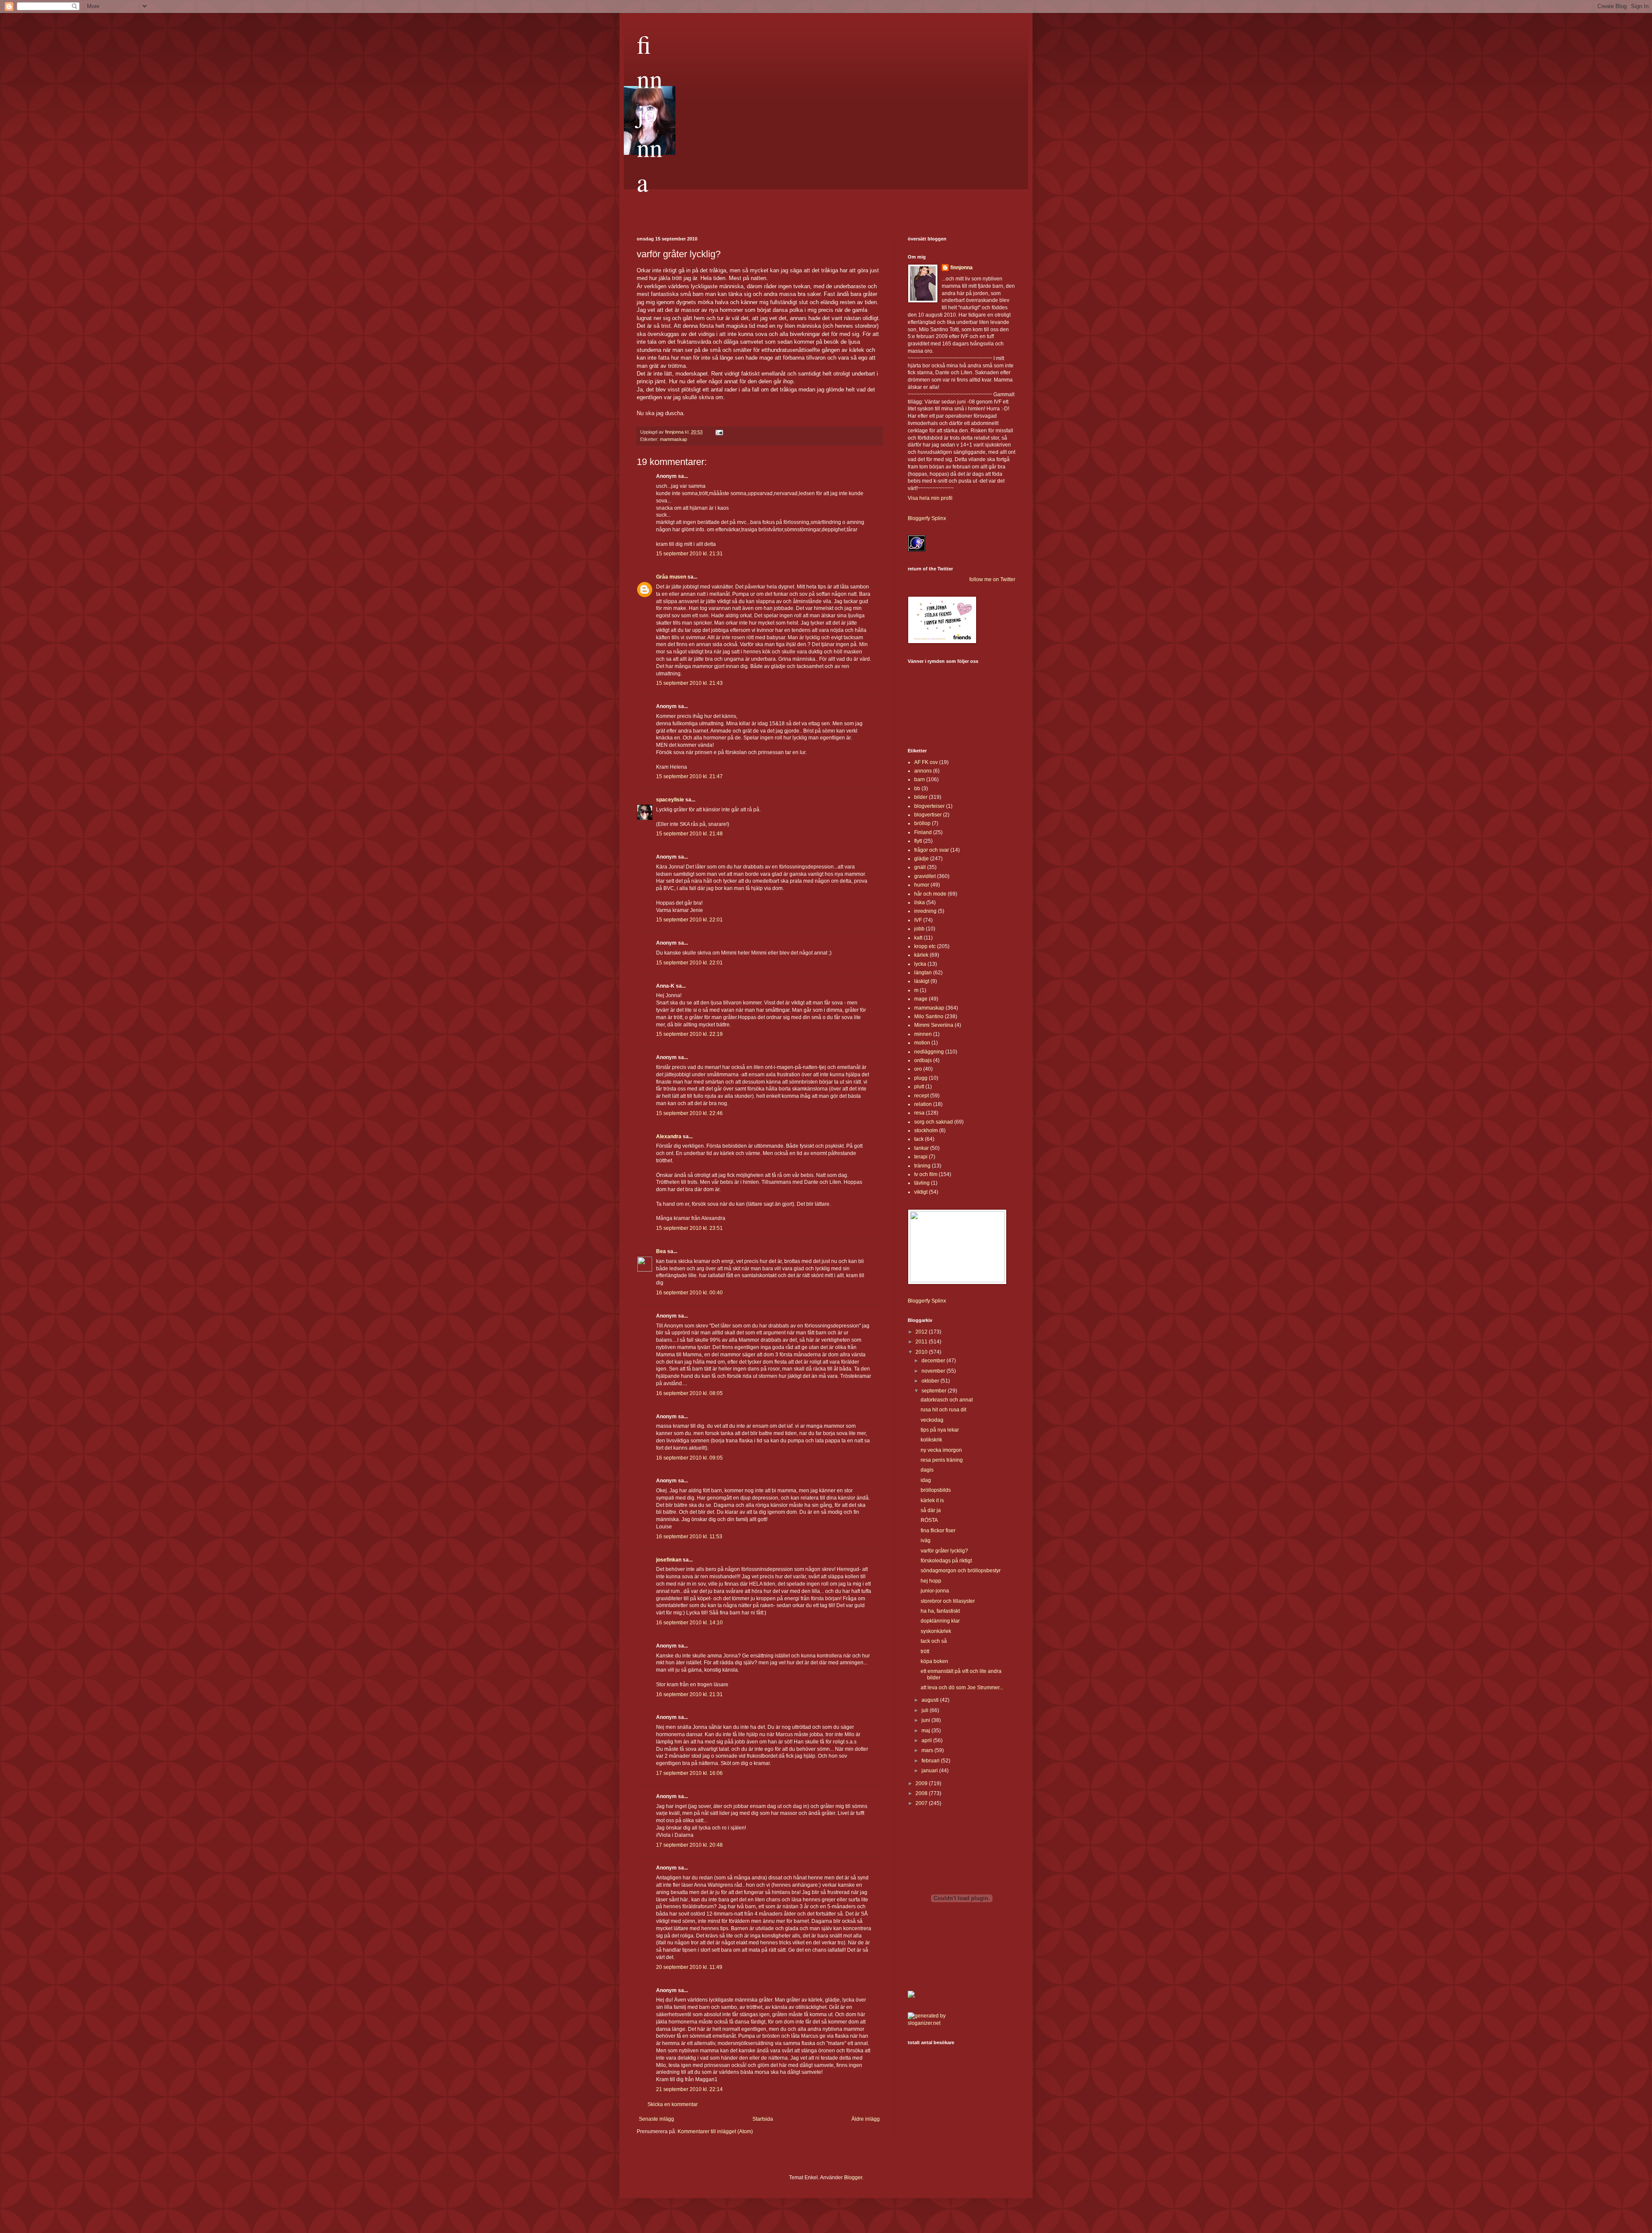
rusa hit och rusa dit (943, 1410)
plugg (921, 1078)
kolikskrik (931, 1440)
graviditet (925, 876)
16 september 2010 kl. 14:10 (689, 1623)
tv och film (926, 1174)
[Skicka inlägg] (719, 432)
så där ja (931, 1510)
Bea (661, 1251)
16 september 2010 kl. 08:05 (689, 1393)
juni (926, 1720)
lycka (920, 964)
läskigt (922, 981)
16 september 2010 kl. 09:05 (689, 1458)
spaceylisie (670, 800)
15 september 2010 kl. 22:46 (689, 1113)
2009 (922, 1783)
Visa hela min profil (930, 498)
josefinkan (669, 1560)
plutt (919, 1087)
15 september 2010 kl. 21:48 (689, 834)
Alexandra (669, 1137)
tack (919, 1139)
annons (923, 771)
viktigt (921, 1192)
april (927, 1740)
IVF (918, 920)
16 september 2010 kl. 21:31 (689, 1694)
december (934, 1361)
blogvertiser (928, 815)
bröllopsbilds (936, 1490)
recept (922, 1096)
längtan (923, 973)
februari (931, 1761)
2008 (922, 1793)
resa (919, 1113)
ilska (920, 902)
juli (926, 1710)
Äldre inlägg (866, 2119)
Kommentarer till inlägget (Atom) (715, 2131)
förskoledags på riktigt (946, 1561)
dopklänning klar (940, 1621)
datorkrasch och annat (947, 1400)
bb (917, 788)
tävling (922, 1183)
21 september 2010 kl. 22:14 (689, 2089)
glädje (922, 859)
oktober (931, 1381)
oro (918, 1069)
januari (930, 1771)
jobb (919, 929)
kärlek (921, 955)
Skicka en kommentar (673, 2104)
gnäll (920, 867)
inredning (925, 911)
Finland (923, 832)
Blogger (853, 2178)
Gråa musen (671, 577)
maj (926, 1731)
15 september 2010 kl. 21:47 (689, 776)
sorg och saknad (934, 1122)
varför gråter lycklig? (944, 1551)
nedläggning (929, 1052)
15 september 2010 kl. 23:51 (689, 1228)
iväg (926, 1540)
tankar (922, 1148)
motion (922, 1043)
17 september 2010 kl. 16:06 (689, 1773)
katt (918, 938)
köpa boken (934, 1661)
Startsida (763, 2119)
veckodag (932, 1420)
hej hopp (931, 1581)
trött (925, 1651)
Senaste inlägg (656, 2119)
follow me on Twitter (992, 579)
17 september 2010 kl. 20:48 (689, 1845)
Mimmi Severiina (934, 1025)
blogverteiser (929, 806)
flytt (918, 841)
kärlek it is (932, 1500)
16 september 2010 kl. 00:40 (689, 1293)
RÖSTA (929, 1520)
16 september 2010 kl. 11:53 (689, 1537)
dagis (927, 1470)
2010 (922, 1352)
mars (928, 1750)
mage (921, 999)
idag (926, 1480)
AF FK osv (926, 762)
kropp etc (925, 946)
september (935, 1391)
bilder (921, 797)
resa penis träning (942, 1460)
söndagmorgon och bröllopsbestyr (961, 1571)
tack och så (934, 1641)
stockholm (926, 1130)
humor (922, 885)
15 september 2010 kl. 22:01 (689, 920)
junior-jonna (935, 1591)
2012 (922, 1332)
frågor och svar (932, 850)
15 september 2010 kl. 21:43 (689, 683)
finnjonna (650, 113)
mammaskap (673, 439)
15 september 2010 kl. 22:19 (689, 1034)
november (934, 1371)
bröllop (922, 823)
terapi (921, 1157)
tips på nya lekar (940, 1430)
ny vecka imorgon (941, 1450)
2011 (922, 1342)
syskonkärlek (936, 1631)
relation (923, 1104)
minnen (923, 1034)
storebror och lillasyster (948, 1601)
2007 (922, 1803)
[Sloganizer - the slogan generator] (931, 2023)
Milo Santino (929, 1016)
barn (920, 779)
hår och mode (930, 894)
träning (922, 1166)
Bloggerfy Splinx (927, 518)
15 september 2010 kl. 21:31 (689, 554)
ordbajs (923, 1060)
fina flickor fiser (938, 1531)
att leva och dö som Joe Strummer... (962, 1688)
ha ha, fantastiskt (940, 1611)
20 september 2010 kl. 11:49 (689, 1967)
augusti (931, 1700)
